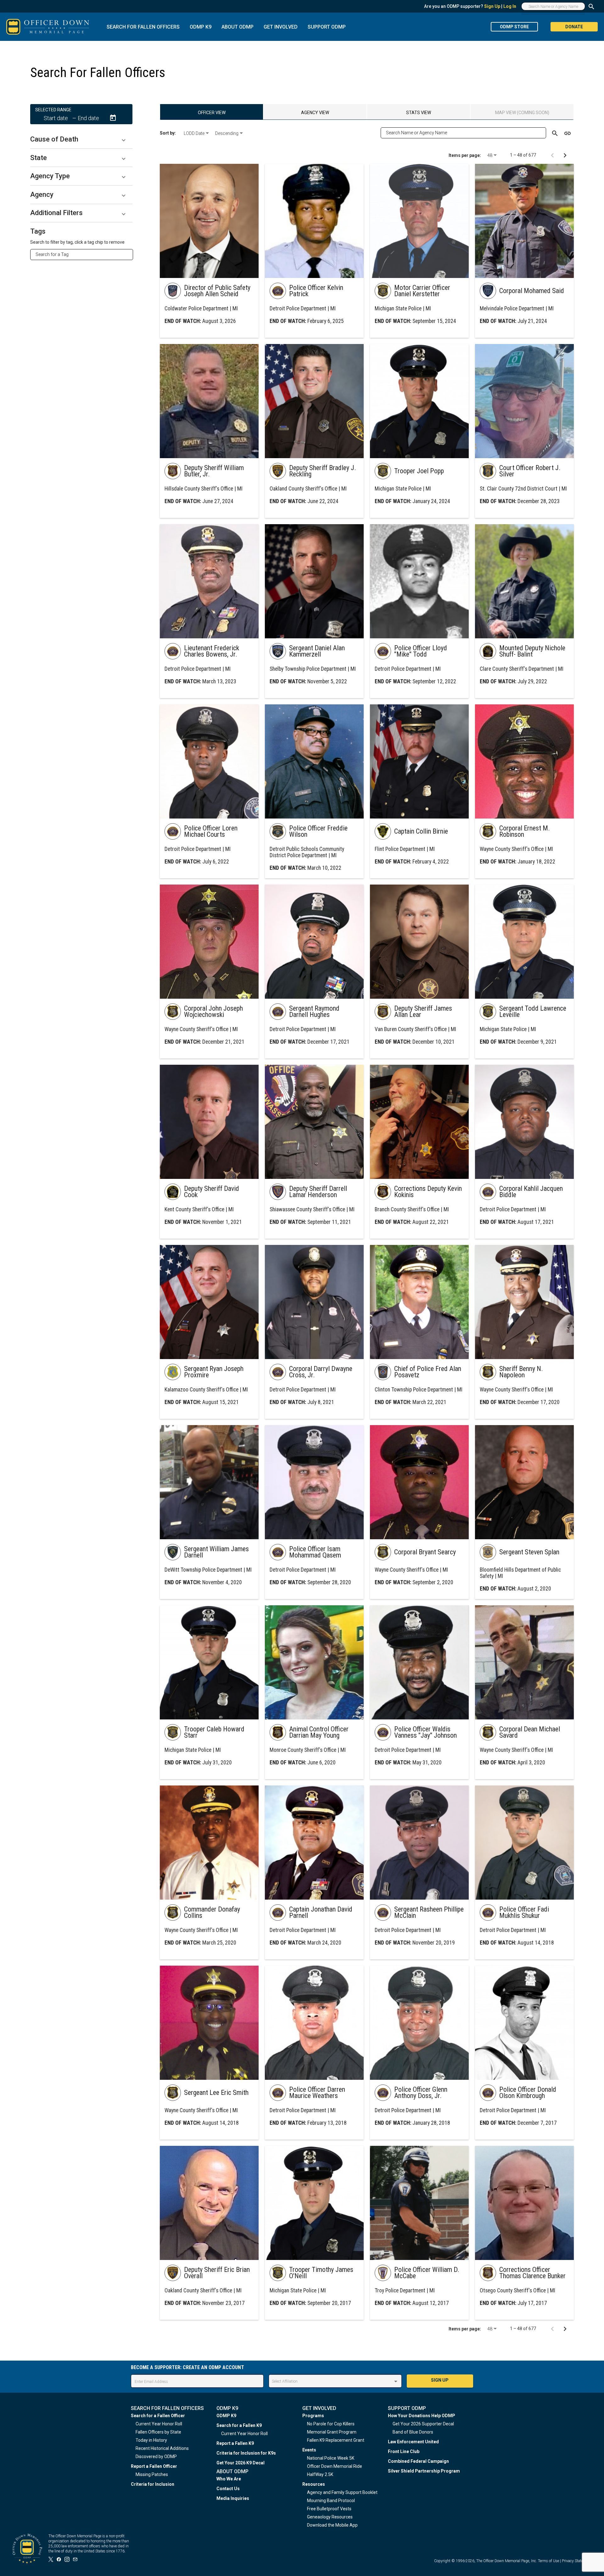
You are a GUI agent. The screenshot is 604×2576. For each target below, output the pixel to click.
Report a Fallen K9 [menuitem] (235, 2443)
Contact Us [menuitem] (228, 2489)
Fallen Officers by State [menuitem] (158, 2432)
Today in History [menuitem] (151, 2440)
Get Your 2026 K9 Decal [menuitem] (240, 2463)
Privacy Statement (577, 2561)
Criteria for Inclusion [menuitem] (153, 2484)
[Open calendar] (113, 118)
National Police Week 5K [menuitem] (331, 2458)
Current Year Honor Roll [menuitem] (159, 2424)
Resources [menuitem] (314, 2484)
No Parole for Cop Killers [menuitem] (331, 2424)
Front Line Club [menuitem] (404, 2451)
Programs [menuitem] (313, 2416)
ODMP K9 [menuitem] (226, 2416)
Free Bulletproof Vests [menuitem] (329, 2509)
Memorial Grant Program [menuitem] (332, 2432)
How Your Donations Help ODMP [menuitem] (422, 2416)
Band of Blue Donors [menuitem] (413, 2432)
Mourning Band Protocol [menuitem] (331, 2501)
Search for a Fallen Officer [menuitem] (158, 2416)
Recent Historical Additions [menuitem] (162, 2448)
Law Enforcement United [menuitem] (413, 2442)
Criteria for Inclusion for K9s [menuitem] (246, 2453)
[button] (81, 139)
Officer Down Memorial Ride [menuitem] (335, 2466)
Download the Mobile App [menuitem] (332, 2525)
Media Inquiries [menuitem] (233, 2498)
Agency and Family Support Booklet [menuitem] (342, 2492)
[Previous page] (552, 155)
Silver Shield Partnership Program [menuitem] (424, 2471)
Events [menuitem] (309, 2450)
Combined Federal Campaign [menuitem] (418, 2461)
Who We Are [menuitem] (229, 2479)
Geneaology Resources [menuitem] (330, 2517)
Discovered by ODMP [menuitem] (156, 2457)
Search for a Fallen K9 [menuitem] (239, 2425)
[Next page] (565, 155)
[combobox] (84, 254)
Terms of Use (548, 2561)
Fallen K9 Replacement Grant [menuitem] (336, 2440)
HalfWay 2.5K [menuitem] (320, 2474)
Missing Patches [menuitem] (152, 2474)
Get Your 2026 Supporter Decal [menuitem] (423, 2424)
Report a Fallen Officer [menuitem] (154, 2466)
